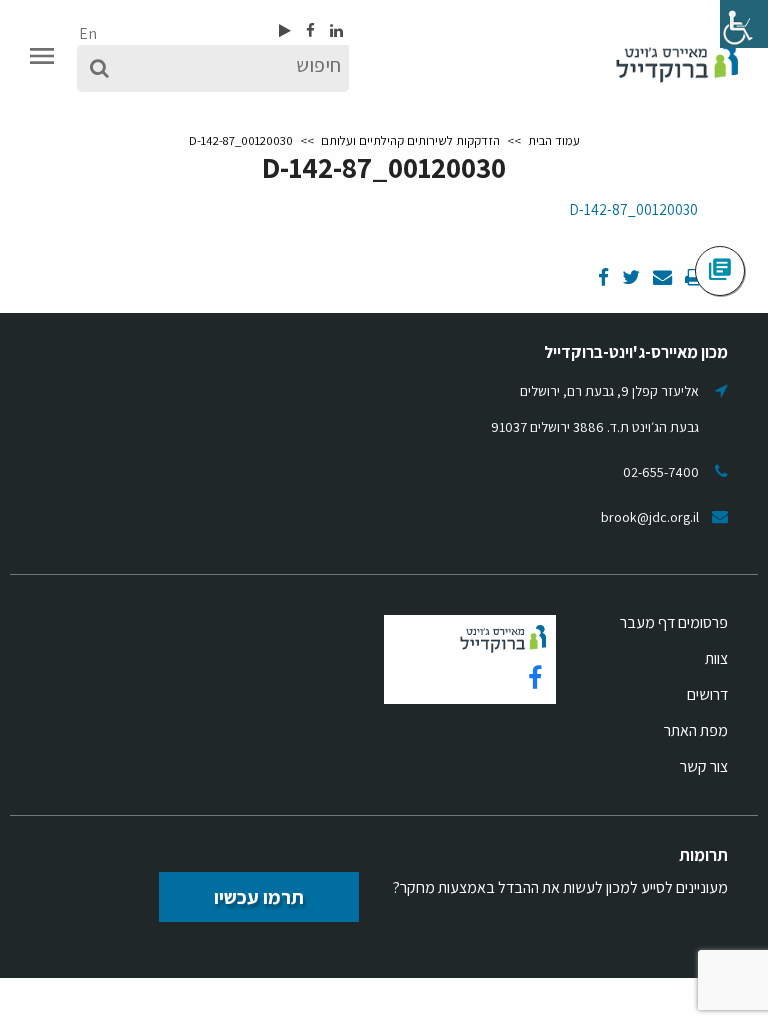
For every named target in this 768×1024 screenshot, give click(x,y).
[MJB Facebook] (309, 30)
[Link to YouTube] (285, 30)
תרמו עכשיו (259, 897)
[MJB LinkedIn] (335, 30)
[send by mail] (661, 278)
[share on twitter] (629, 278)
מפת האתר (696, 730)
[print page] (692, 278)
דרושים (707, 694)
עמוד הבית (554, 140)
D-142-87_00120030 (633, 209)
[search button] (99, 68)
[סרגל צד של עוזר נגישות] (744, 24)
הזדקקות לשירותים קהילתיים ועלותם (410, 140)
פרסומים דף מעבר (674, 622)
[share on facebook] (603, 278)
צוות (716, 658)
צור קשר (704, 766)
